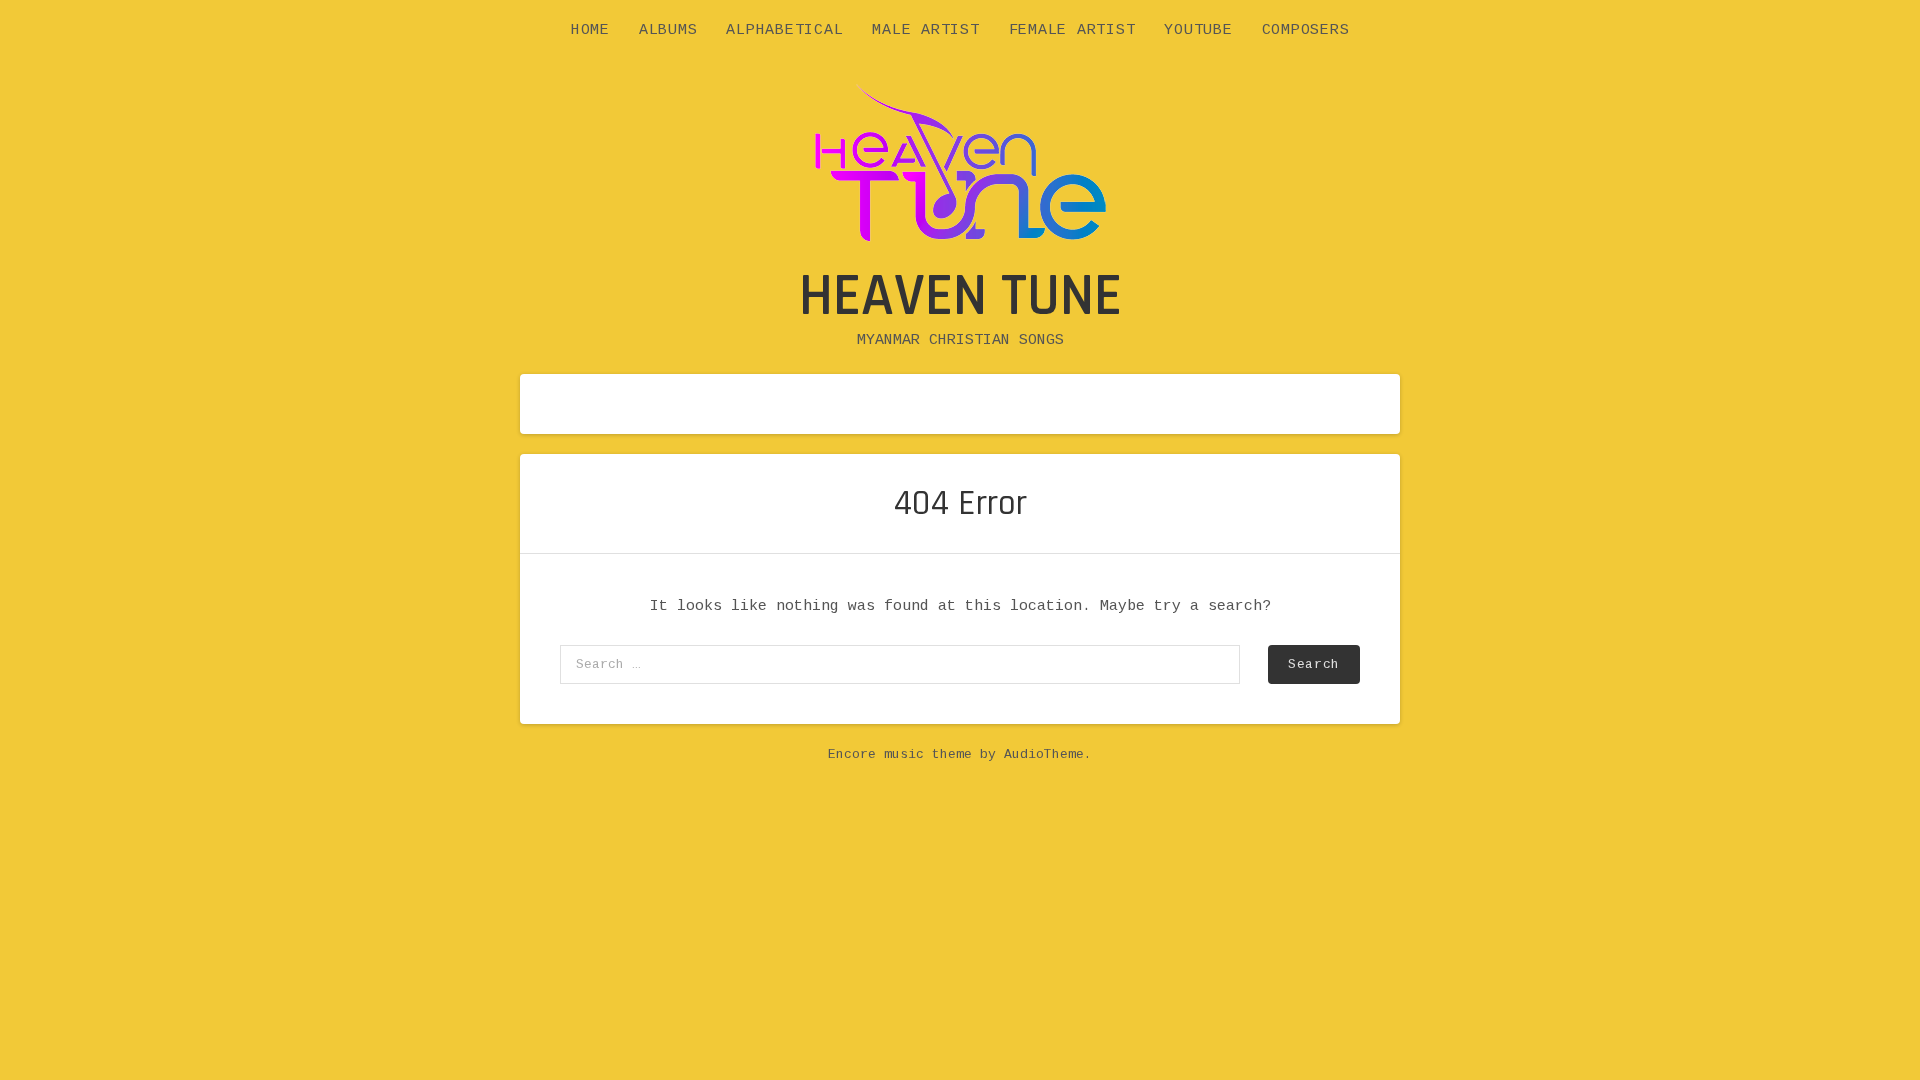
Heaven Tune (960, 296)
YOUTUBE (1198, 30)
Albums (668, 30)
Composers (1306, 30)
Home (590, 30)
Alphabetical (784, 30)
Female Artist (1072, 30)
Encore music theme (900, 754)
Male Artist (925, 30)
